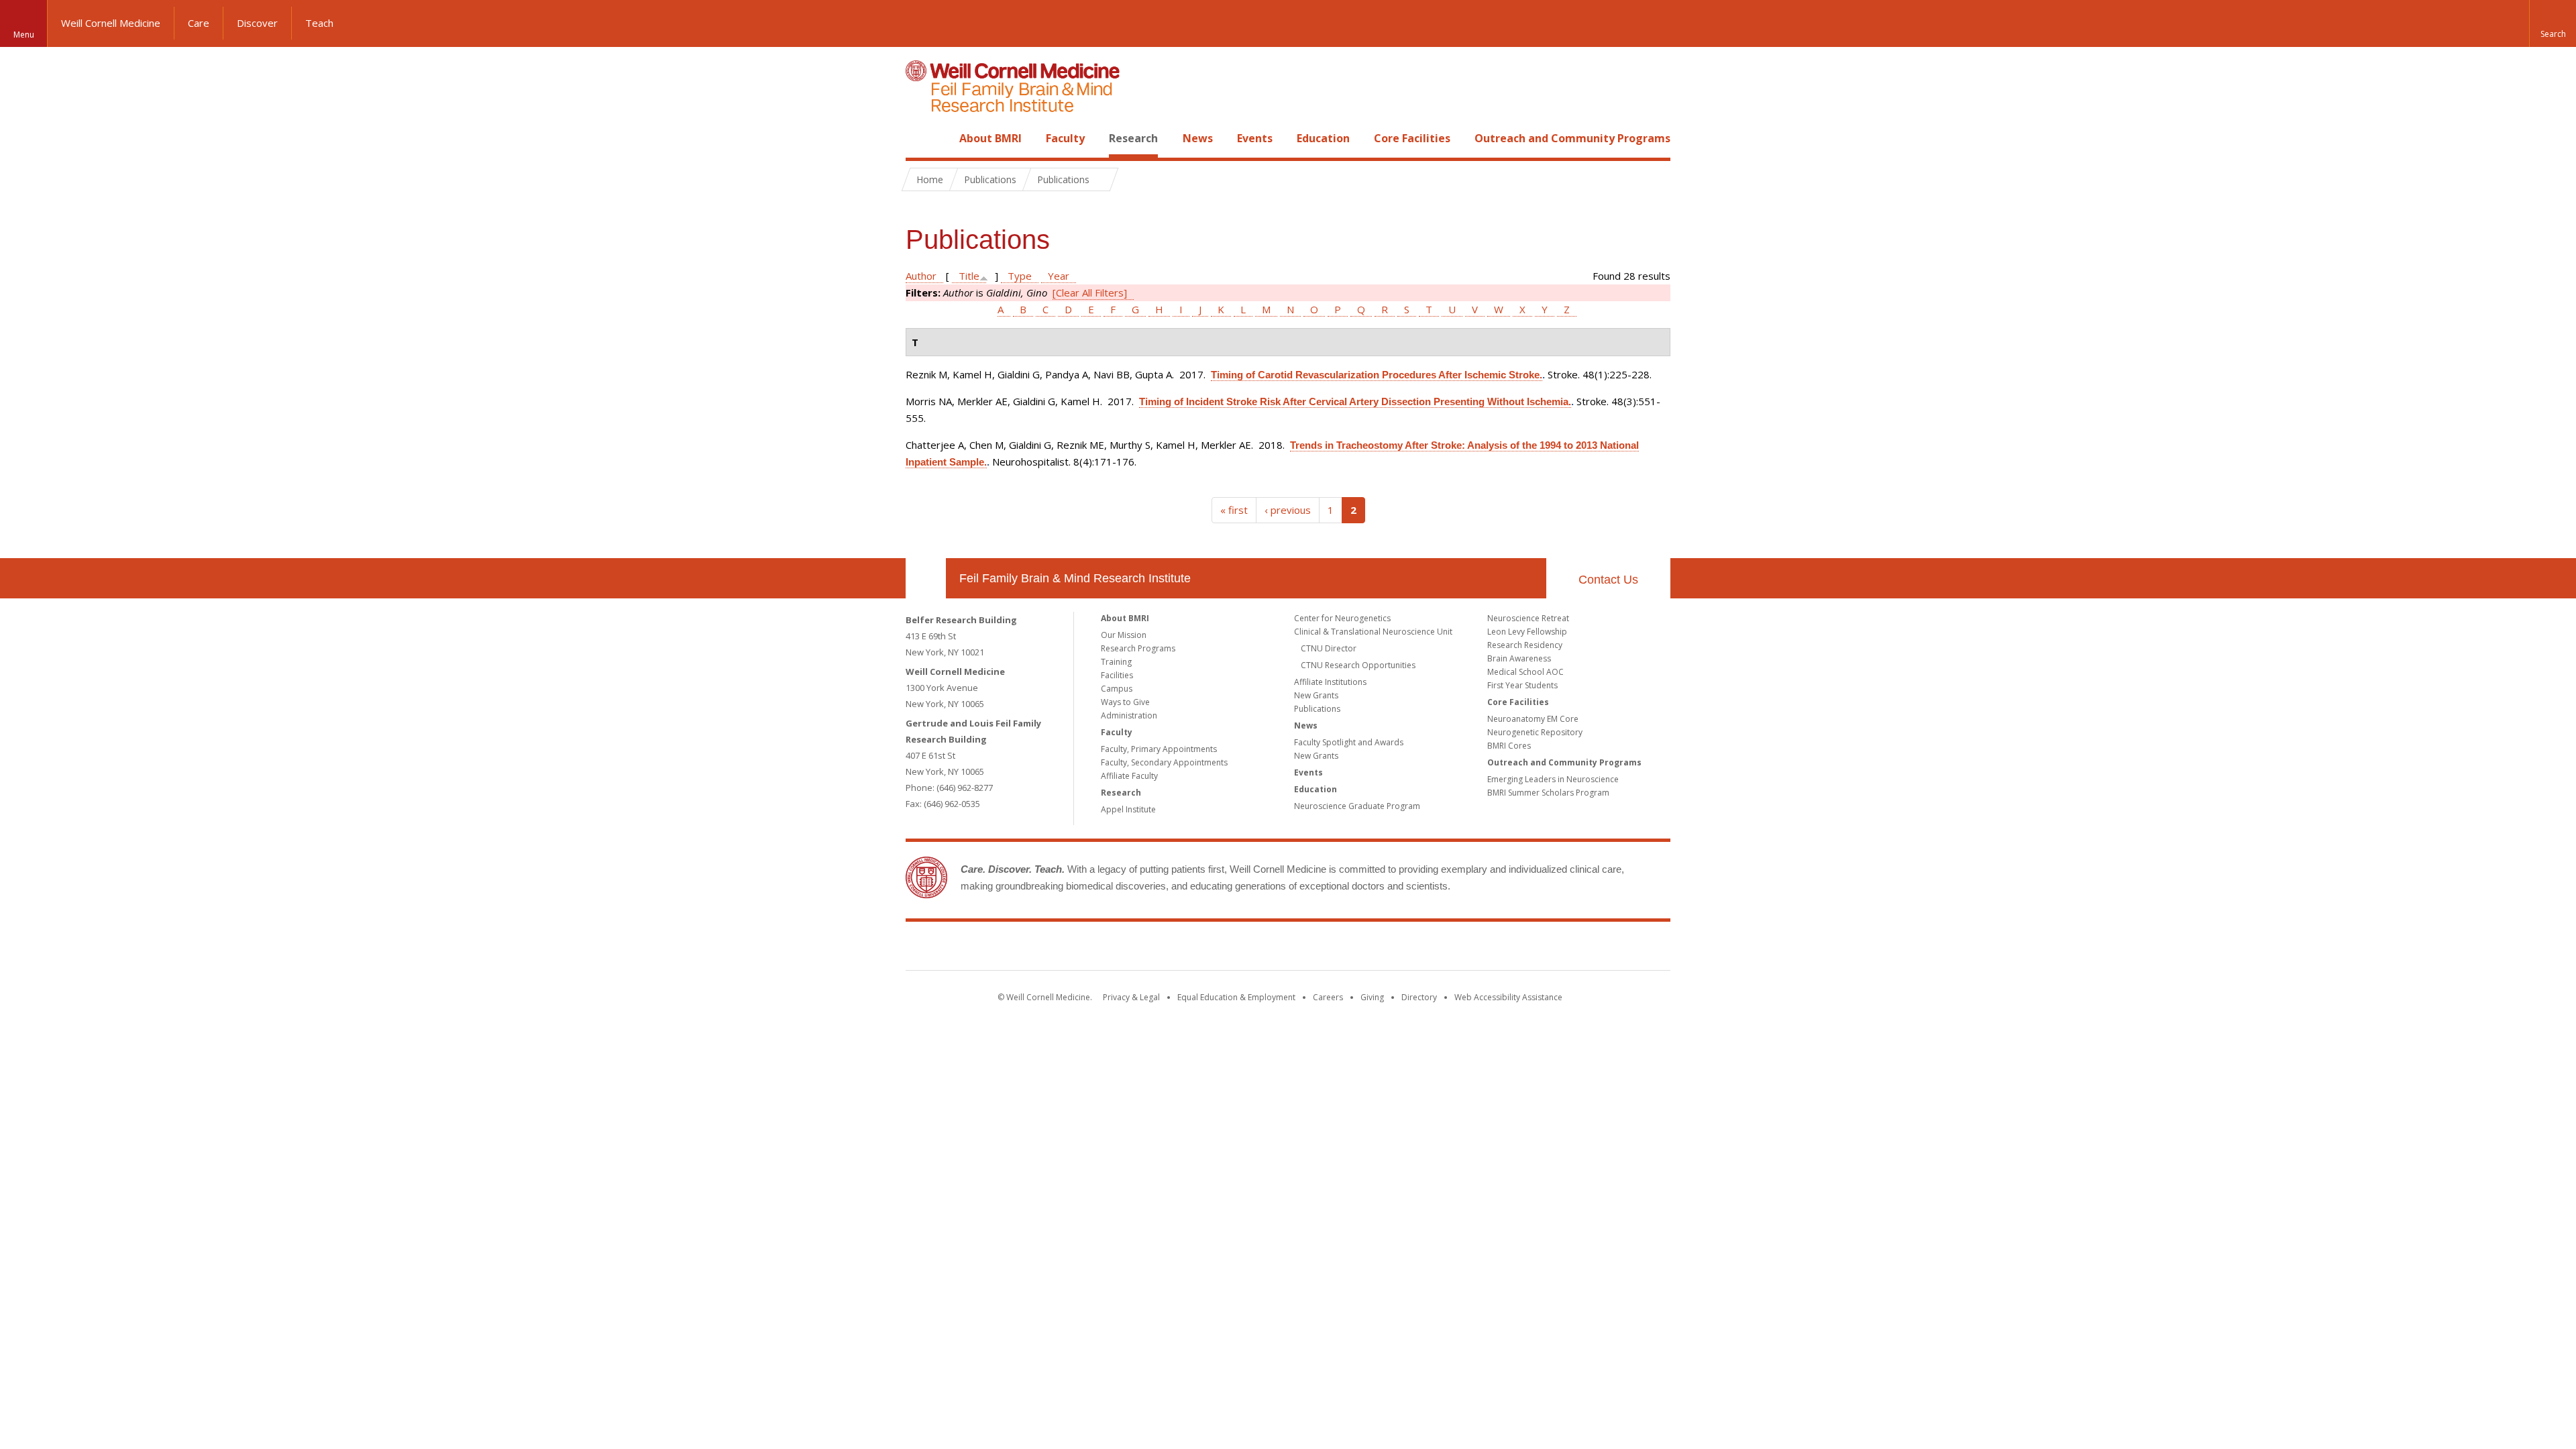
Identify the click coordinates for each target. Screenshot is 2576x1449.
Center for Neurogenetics (1342, 618)
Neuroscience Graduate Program (1357, 806)
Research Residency (1525, 645)
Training (1116, 662)
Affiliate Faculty (1129, 776)
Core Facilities (1412, 138)
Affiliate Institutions (1330, 682)
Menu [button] (24, 35)
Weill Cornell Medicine (111, 23)
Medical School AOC (1525, 672)
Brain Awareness (1519, 658)
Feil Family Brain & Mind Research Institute (1075, 578)
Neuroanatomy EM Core (1533, 719)
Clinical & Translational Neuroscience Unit (1373, 632)
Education (1323, 138)
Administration (1129, 715)
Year (1059, 276)
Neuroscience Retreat (1528, 618)
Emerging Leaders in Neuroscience (1553, 779)
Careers (1328, 997)
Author (921, 276)
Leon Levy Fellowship (1527, 632)
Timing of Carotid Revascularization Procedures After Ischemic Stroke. (1377, 375)
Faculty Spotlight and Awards (1349, 742)
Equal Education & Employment (1236, 997)
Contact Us (1608, 580)
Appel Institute (1128, 809)
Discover (257, 23)
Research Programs (1138, 648)
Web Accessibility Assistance (1508, 997)
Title (969, 276)
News (1198, 138)
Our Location (926, 578)
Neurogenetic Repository (1535, 732)
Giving (1372, 997)
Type (1020, 276)
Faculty (1065, 138)
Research (1133, 138)
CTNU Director (1329, 648)
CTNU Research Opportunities (1358, 665)
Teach (319, 23)
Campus (1117, 689)
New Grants (1316, 695)
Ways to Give (1125, 702)
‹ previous (1288, 510)
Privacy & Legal (1131, 997)
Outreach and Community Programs (1572, 138)
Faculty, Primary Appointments (1159, 749)
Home (920, 138)
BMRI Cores (1509, 746)
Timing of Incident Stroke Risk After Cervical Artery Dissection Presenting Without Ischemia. (1355, 401)
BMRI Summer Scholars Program (1548, 793)
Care (199, 23)
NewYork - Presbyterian (1400, 949)
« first (1234, 510)
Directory (1419, 997)
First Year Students (1522, 685)
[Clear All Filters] (1090, 292)
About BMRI (990, 138)
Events (1255, 138)
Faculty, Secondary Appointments (1164, 762)
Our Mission (1124, 635)
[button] (2553, 23)
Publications (1317, 709)
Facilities (1117, 675)
